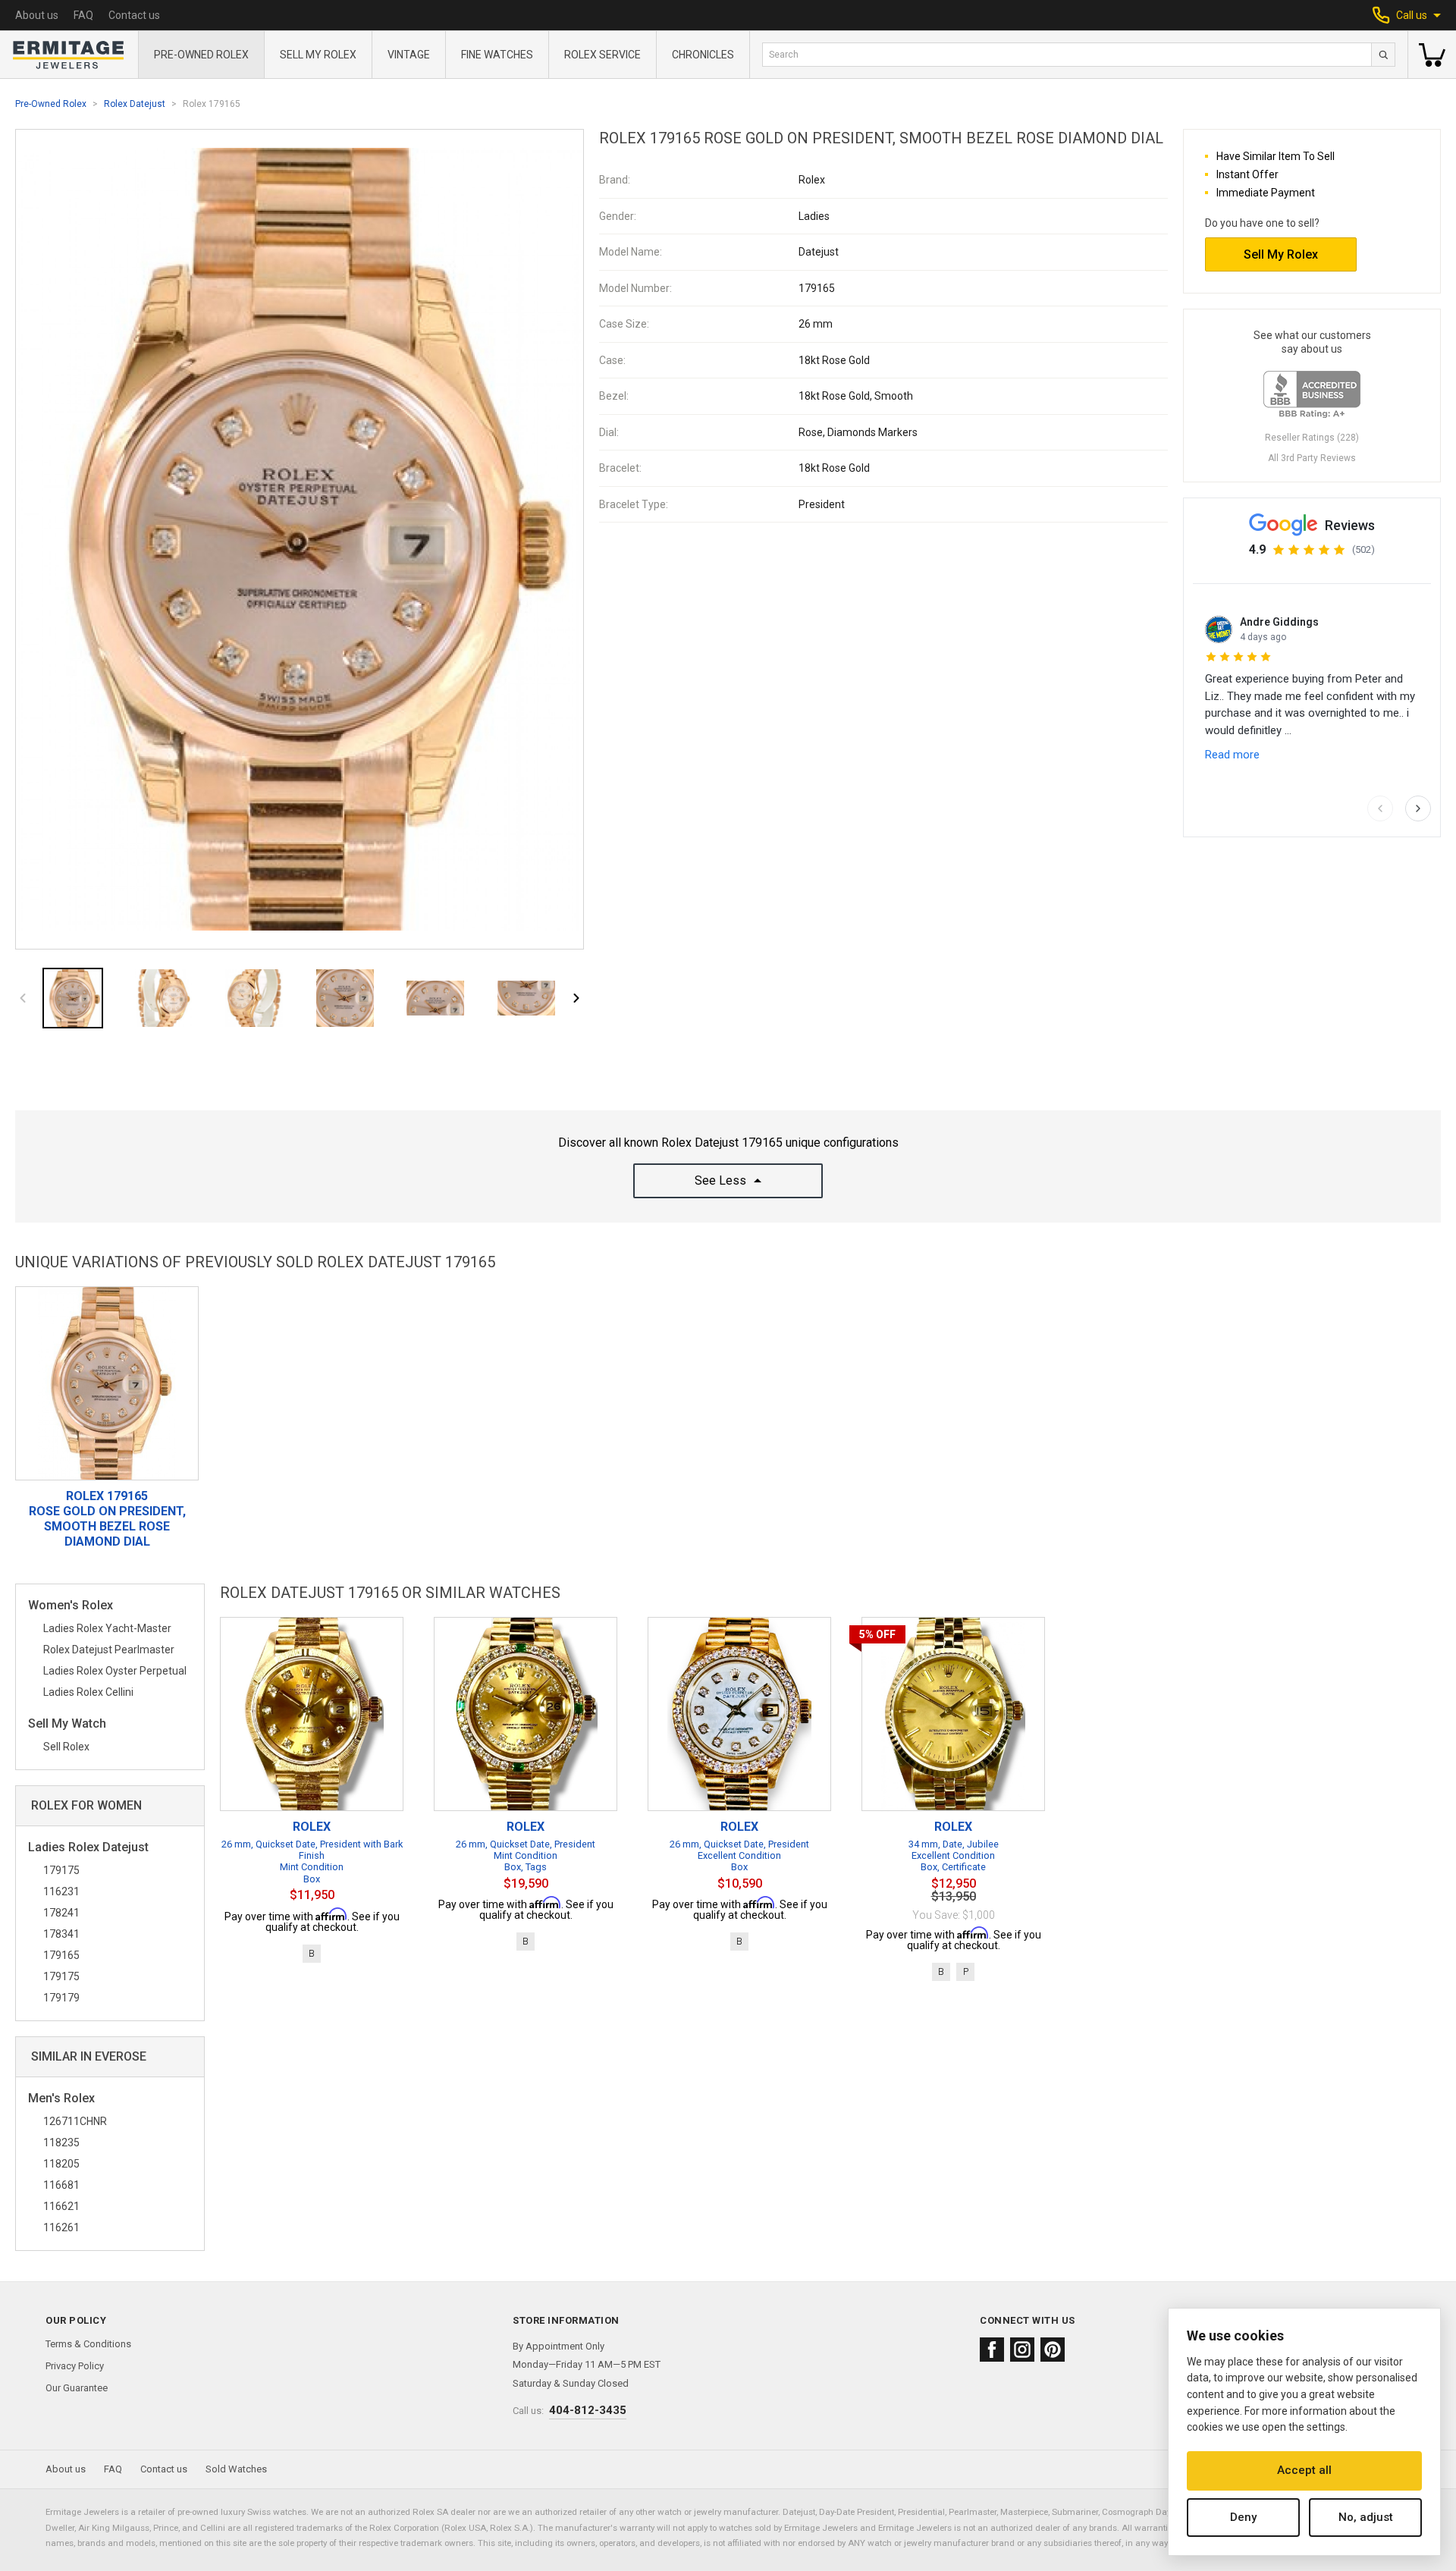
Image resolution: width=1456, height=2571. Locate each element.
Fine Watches (497, 55)
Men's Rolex (61, 2099)
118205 (61, 2164)
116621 (61, 2206)
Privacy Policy (75, 2366)
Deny (1243, 2517)
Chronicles (703, 55)
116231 (61, 1891)
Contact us (134, 15)
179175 (61, 1870)
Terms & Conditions (88, 2344)
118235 (61, 2142)
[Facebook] (992, 2350)
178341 (61, 1934)
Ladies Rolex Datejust (88, 1848)
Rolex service (602, 55)
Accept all (1304, 2470)
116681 (61, 2185)
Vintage (409, 55)
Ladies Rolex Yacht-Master (107, 1628)
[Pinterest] (1053, 2350)
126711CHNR (75, 2121)
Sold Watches (236, 2469)
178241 (61, 1913)
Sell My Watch (67, 1724)
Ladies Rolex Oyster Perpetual (115, 1671)
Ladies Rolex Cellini (88, 1692)
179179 (61, 1998)
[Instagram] (1022, 2350)
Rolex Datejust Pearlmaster (109, 1650)
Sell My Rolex (318, 55)
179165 (61, 1955)
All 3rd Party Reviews (1312, 458)
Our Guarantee (77, 2388)
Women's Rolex (71, 1606)
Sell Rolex (66, 1747)
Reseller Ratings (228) (1312, 438)
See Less (720, 1180)
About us (37, 15)
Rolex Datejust (135, 104)
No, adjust (1366, 2517)
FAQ (83, 15)
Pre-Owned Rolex (201, 55)
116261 (61, 2227)
